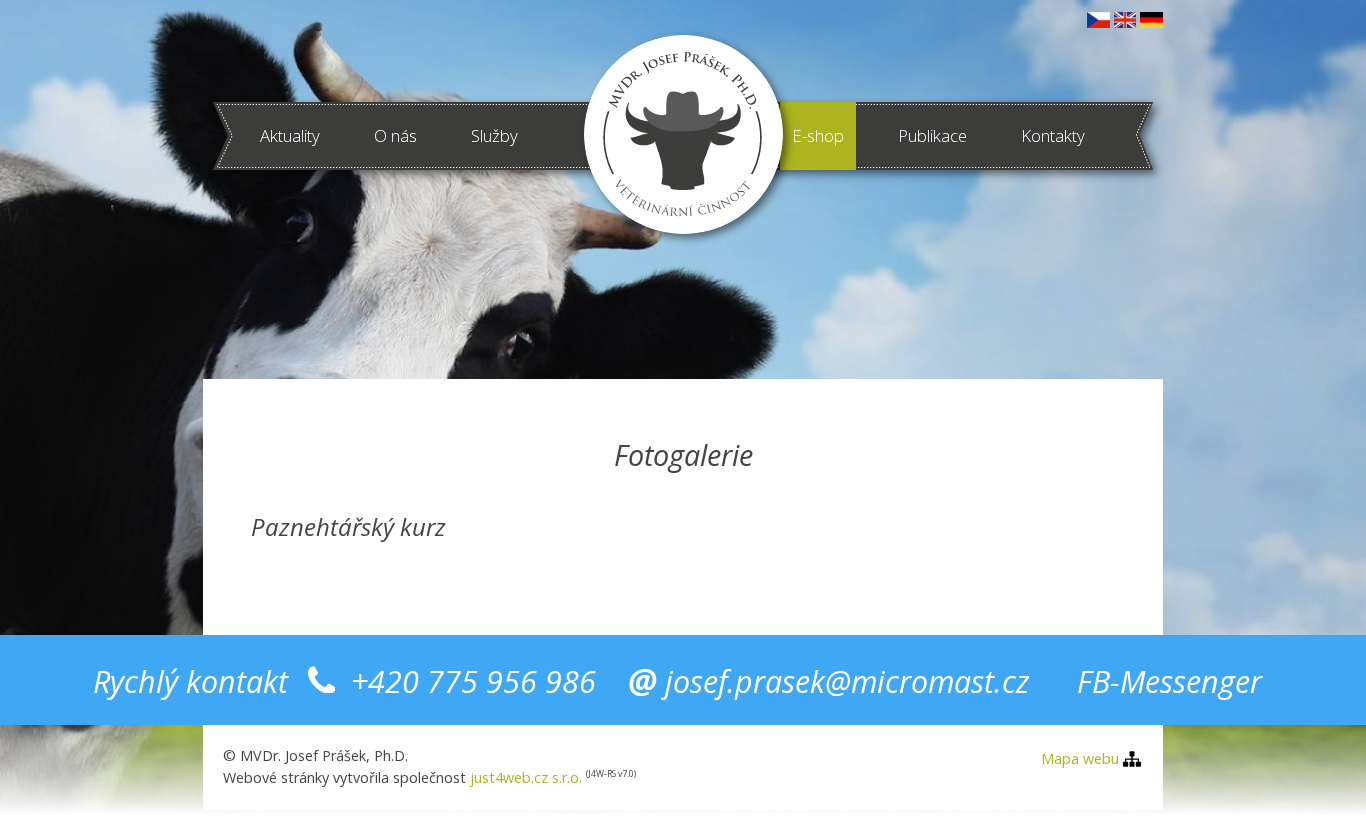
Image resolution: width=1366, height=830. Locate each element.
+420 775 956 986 (473, 681)
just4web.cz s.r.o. (526, 777)
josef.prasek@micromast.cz (847, 681)
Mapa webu (1080, 758)
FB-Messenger (1169, 681)
